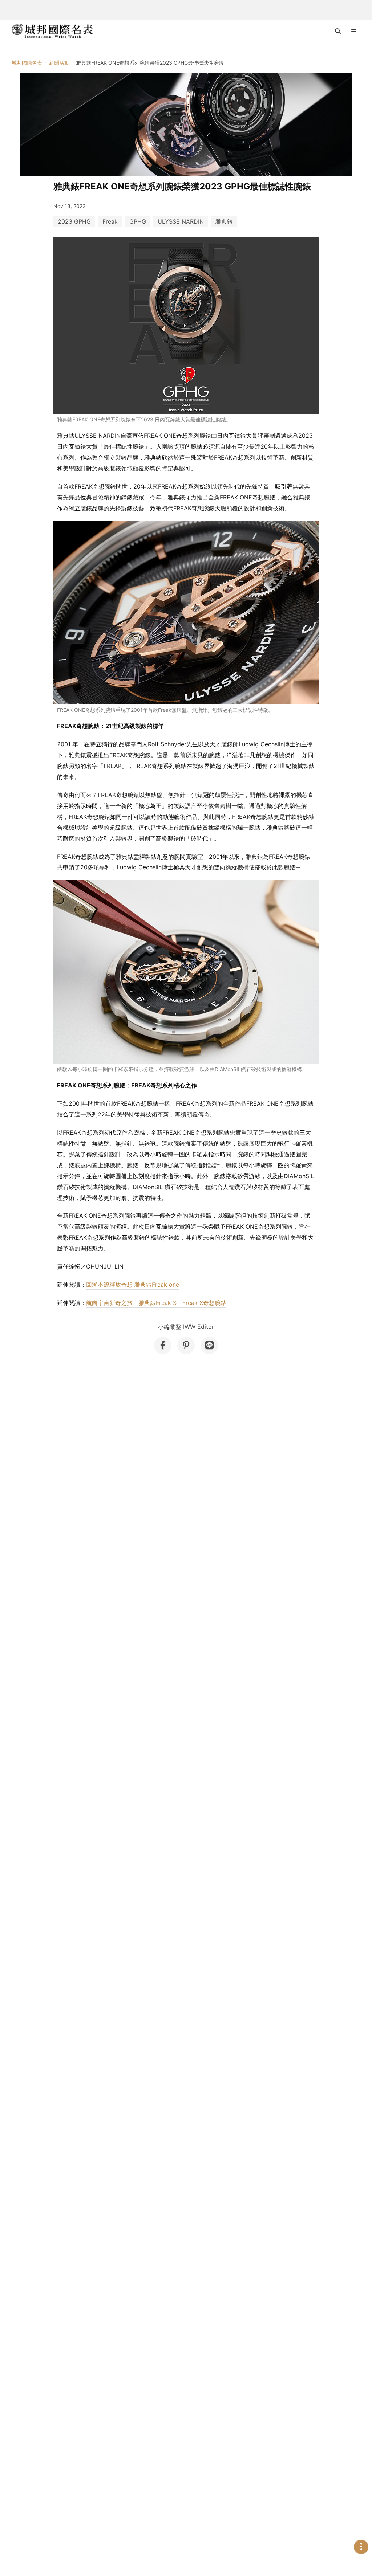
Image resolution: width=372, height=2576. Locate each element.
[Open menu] (354, 31)
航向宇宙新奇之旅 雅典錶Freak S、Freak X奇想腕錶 (156, 1303)
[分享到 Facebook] (163, 1346)
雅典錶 (224, 221)
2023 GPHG (74, 221)
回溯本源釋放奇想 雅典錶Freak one (133, 1285)
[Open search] (338, 31)
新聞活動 (59, 63)
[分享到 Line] (209, 1346)
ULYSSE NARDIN (181, 221)
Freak (110, 221)
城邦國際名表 (27, 63)
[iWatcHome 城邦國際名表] (52, 31)
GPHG (138, 221)
